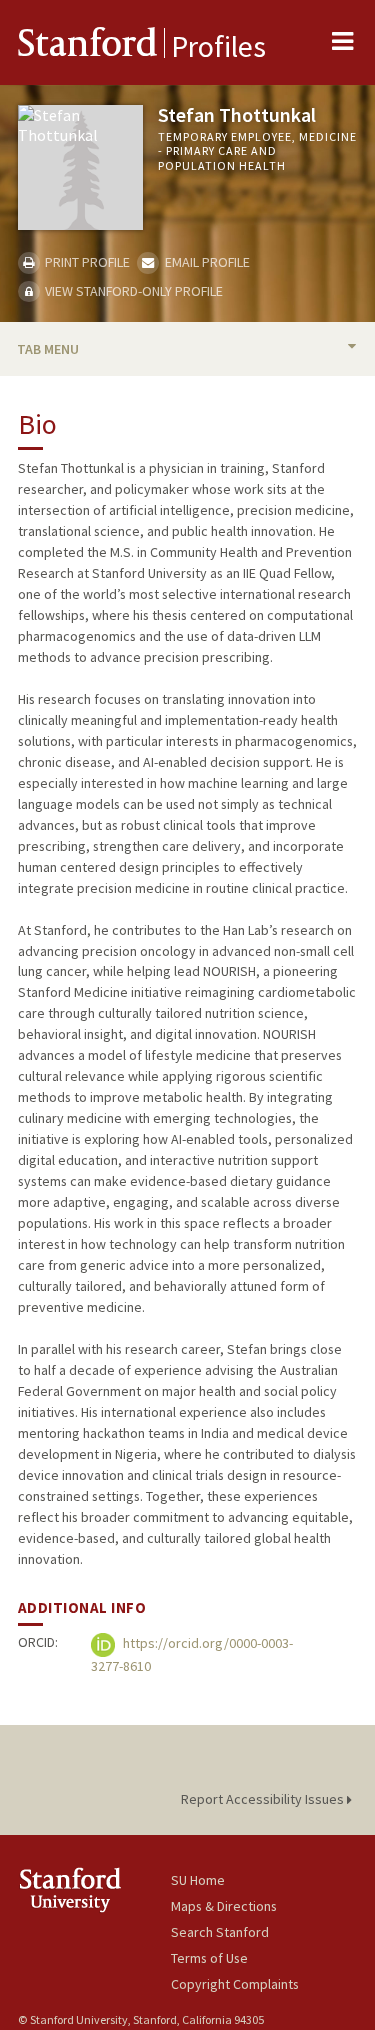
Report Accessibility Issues (264, 1799)
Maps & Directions (224, 1906)
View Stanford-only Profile (132, 291)
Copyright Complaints (235, 1984)
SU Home (198, 1880)
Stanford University (94, 1889)
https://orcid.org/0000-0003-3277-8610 (192, 1655)
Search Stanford (220, 1932)
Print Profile (86, 262)
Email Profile (205, 262)
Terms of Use (209, 1958)
